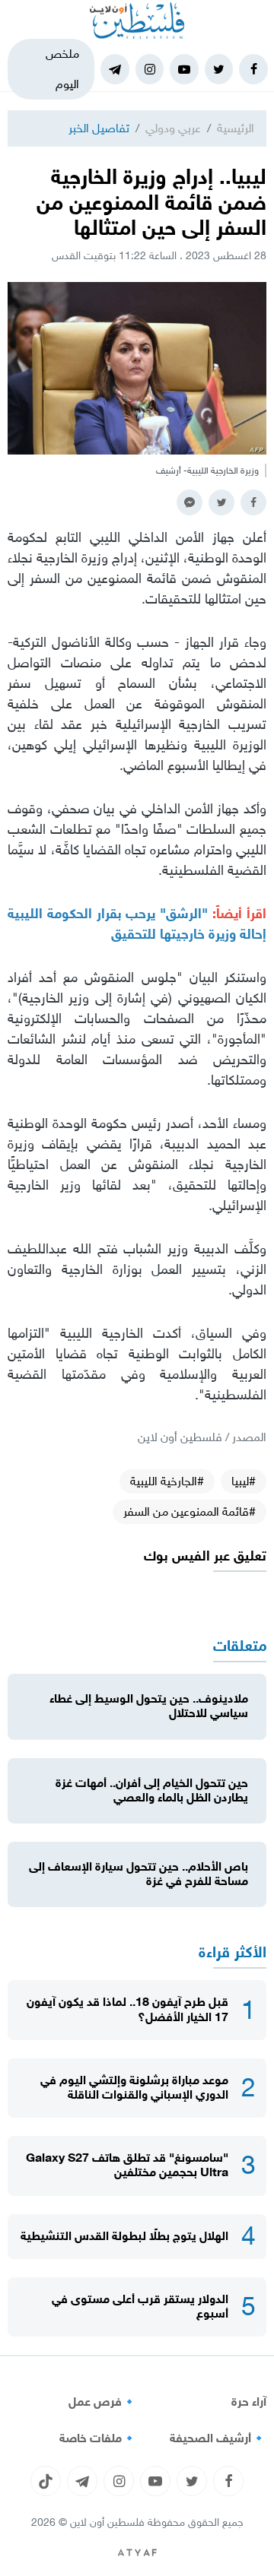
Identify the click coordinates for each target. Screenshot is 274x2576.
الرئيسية (236, 128)
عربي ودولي (173, 128)
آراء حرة (249, 2402)
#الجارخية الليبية (167, 1481)
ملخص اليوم (62, 69)
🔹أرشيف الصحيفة (218, 2438)
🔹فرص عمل (103, 2402)
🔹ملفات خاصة (98, 2438)
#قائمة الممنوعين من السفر (190, 1511)
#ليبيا (244, 1481)
